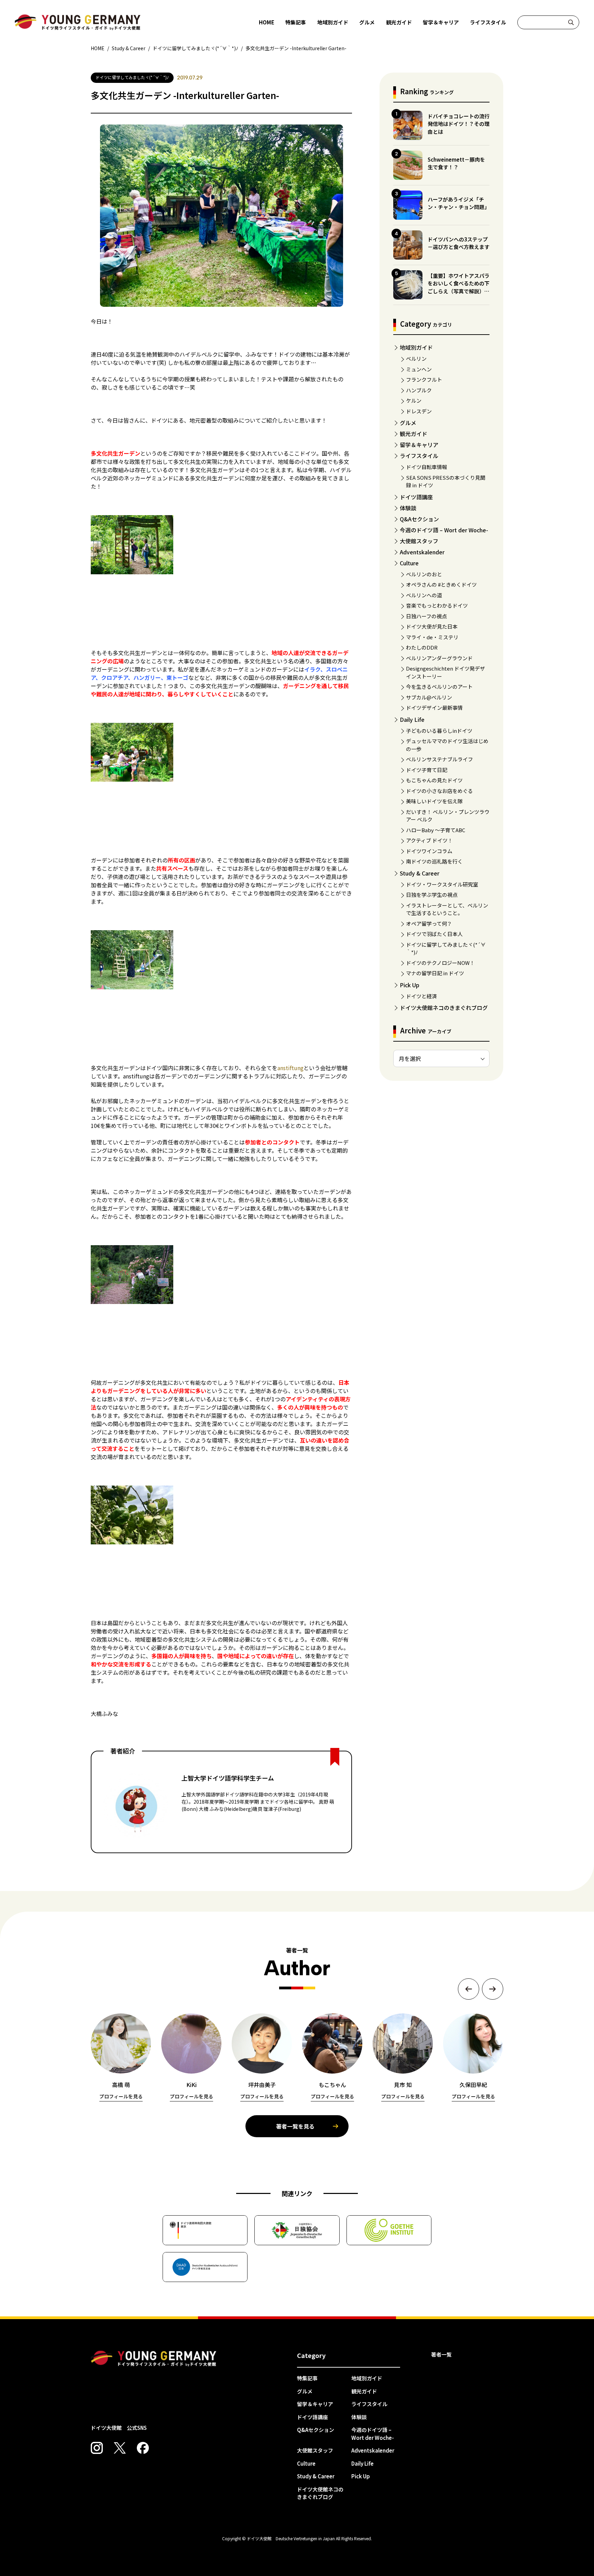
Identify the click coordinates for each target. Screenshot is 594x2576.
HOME (267, 22)
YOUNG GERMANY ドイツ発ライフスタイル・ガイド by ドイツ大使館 (154, 2359)
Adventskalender (422, 552)
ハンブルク (419, 390)
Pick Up (410, 985)
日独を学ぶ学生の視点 (432, 895)
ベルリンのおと (424, 574)
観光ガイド (399, 22)
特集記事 (296, 22)
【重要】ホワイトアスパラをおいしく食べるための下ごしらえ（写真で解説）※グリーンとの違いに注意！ (459, 287)
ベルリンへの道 (424, 595)
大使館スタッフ (419, 541)
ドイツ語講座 (416, 497)
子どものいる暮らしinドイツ (439, 731)
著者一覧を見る (295, 2126)
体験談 (408, 508)
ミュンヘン (419, 369)
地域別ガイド (333, 22)
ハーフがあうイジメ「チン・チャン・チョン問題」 (459, 203)
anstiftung (290, 1068)
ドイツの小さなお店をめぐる (439, 791)
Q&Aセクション (419, 519)
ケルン (414, 400)
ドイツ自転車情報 (427, 467)
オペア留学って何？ (429, 923)
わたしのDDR (422, 647)
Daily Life (412, 719)
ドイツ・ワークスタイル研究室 (442, 884)
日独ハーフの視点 (426, 616)
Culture (409, 563)
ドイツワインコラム (429, 851)
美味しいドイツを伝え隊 (434, 801)
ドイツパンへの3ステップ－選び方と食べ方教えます (459, 243)
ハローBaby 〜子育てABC (436, 830)
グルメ (367, 22)
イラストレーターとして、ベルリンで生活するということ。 (447, 909)
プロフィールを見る (121, 2096)
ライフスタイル (488, 22)
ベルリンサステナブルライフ (439, 759)
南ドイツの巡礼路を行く (434, 861)
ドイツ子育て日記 (427, 770)
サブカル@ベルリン (429, 697)
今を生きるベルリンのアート (439, 687)
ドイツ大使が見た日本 (432, 626)
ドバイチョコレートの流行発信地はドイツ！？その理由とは (459, 124)
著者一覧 (441, 2354)
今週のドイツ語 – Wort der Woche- (444, 530)
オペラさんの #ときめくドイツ (441, 584)
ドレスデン (419, 411)
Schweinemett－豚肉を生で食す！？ (456, 163)
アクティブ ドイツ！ (429, 840)
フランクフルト (424, 379)
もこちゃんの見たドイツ (434, 780)
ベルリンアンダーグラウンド (439, 658)
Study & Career (420, 873)
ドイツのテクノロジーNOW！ (440, 963)
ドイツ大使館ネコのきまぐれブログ (444, 1008)
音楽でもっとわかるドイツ (437, 605)
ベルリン (416, 358)
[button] (469, 1989)
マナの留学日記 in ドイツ (435, 973)
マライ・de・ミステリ (432, 637)
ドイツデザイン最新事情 (434, 708)
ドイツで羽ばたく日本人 (434, 934)
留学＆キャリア (441, 22)
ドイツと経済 (421, 996)
